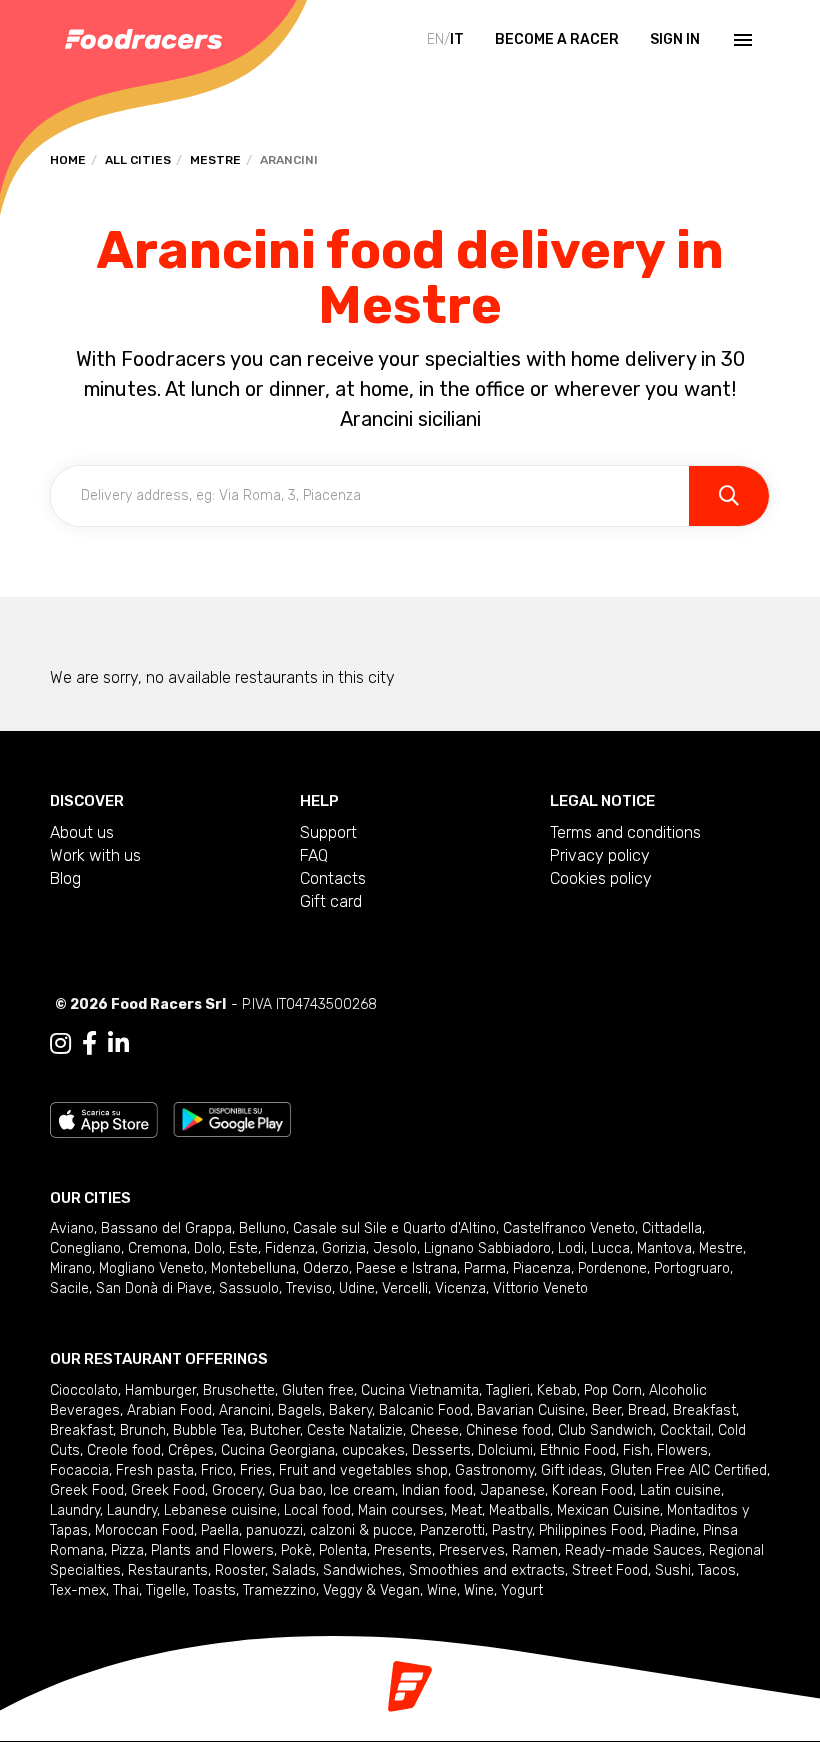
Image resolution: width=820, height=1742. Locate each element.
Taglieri (508, 1390)
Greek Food (87, 1490)
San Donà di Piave (154, 1288)
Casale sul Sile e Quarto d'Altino (394, 1228)
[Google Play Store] (232, 1118)
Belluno (262, 1228)
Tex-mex (78, 1590)
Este (243, 1248)
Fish (636, 1450)
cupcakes (373, 1450)
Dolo (208, 1248)
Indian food (437, 1490)
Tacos (717, 1570)
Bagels (300, 1410)
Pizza (127, 1550)
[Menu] (741, 40)
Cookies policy (601, 878)
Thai (126, 1590)
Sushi (673, 1570)
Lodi (571, 1248)
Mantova (664, 1248)
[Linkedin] (118, 1044)
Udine (357, 1288)
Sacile (69, 1288)
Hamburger (160, 1390)
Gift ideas (572, 1470)
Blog (65, 878)
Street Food (610, 1570)
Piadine (673, 1530)
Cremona (157, 1248)
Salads (294, 1570)
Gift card (331, 901)
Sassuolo (249, 1288)
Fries (256, 1470)
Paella (220, 1530)
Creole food (124, 1450)
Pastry (512, 1530)
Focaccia (79, 1470)
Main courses (401, 1510)
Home (68, 160)
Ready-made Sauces (633, 1550)
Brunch (143, 1430)
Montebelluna (253, 1268)
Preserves (472, 1550)
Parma (485, 1268)
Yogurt (522, 1590)
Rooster (240, 1570)
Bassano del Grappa (166, 1228)
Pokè (296, 1550)
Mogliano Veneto (151, 1268)
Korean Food (592, 1490)
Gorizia (344, 1248)
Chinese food (508, 1430)
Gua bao (296, 1490)
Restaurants (168, 1570)
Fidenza (290, 1248)
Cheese (434, 1430)
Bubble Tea (208, 1430)
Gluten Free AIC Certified (688, 1470)
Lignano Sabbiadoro (487, 1248)
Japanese (512, 1490)
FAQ (314, 855)
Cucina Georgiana (278, 1450)
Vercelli (405, 1288)
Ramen (535, 1550)
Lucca (610, 1248)
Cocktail (685, 1430)
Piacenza (542, 1268)
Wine (442, 1590)
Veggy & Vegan (371, 1590)
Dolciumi (505, 1450)
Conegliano (85, 1248)
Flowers (682, 1450)
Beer (606, 1410)
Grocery (237, 1490)
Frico (217, 1470)
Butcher (275, 1430)
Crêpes (191, 1450)
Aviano (72, 1228)
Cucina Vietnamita (420, 1390)
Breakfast (704, 1410)
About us (82, 832)
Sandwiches (362, 1570)
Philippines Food (591, 1530)
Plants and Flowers (212, 1550)
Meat (466, 1510)
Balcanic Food (424, 1410)
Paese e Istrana (406, 1268)
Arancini (245, 1410)
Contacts (333, 878)
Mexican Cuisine (608, 1510)
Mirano (71, 1268)
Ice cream (362, 1490)
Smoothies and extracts (487, 1570)
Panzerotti (452, 1530)
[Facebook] (89, 1044)
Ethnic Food (578, 1450)
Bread (647, 1410)
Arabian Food (169, 1410)
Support (328, 832)
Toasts (214, 1590)
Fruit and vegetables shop (363, 1470)
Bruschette (239, 1390)
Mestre (215, 160)
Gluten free (318, 1390)
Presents (403, 1550)
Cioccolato (84, 1390)
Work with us (95, 855)
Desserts (441, 1450)
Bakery (350, 1410)
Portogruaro (692, 1268)
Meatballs (519, 1510)
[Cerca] (729, 496)
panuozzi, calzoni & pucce (329, 1530)
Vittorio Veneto (540, 1288)
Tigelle (166, 1590)
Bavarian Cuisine (531, 1410)
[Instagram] (60, 1044)
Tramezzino (279, 1590)
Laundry (75, 1510)
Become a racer (557, 39)
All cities (138, 160)
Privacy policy (600, 855)
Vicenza (460, 1288)
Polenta (343, 1550)
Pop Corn (613, 1390)
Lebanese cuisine (220, 1510)
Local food (317, 1510)
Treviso (309, 1288)
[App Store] (104, 1118)
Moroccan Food (144, 1530)
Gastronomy (494, 1470)
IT (457, 39)
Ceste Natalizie (355, 1430)
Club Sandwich (605, 1430)
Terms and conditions (625, 832)
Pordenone (612, 1268)
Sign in (675, 39)
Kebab (557, 1390)
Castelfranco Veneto (569, 1228)
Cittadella (672, 1228)
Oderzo (326, 1268)
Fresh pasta (155, 1470)
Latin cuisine (680, 1490)
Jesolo (395, 1248)
